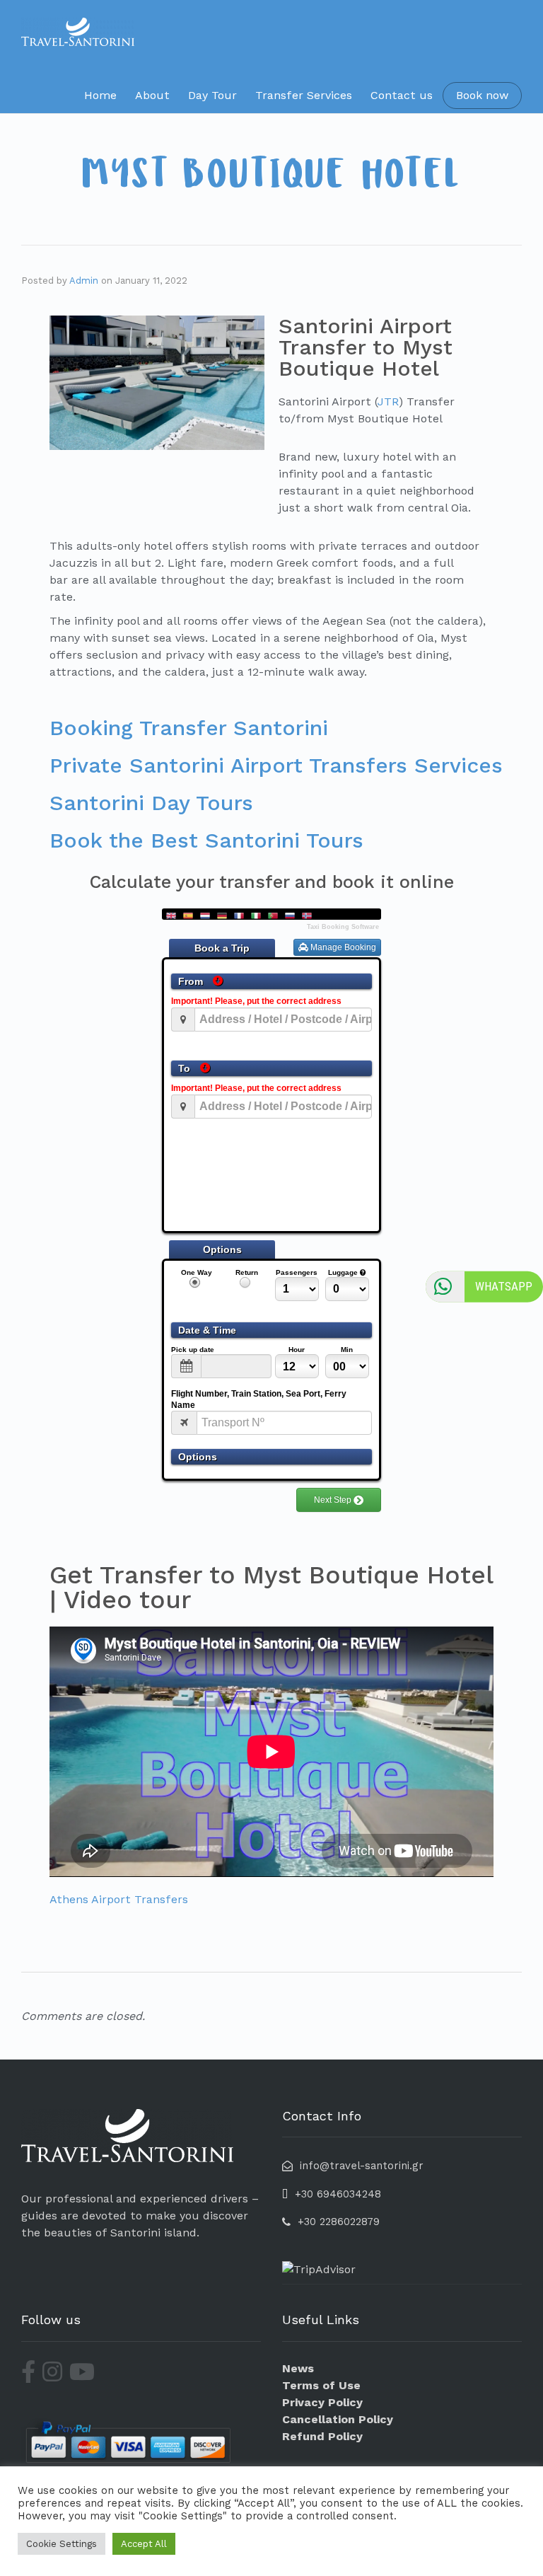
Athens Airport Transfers (119, 1899)
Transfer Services (304, 95)
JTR (388, 402)
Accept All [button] (144, 2544)
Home (100, 95)
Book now (482, 95)
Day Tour (212, 95)
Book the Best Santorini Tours (206, 840)
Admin (84, 281)
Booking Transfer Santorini (189, 728)
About (152, 95)
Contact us (402, 95)
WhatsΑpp (504, 1286)
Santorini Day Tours (151, 803)
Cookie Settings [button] (62, 2544)
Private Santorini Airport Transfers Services (276, 765)
